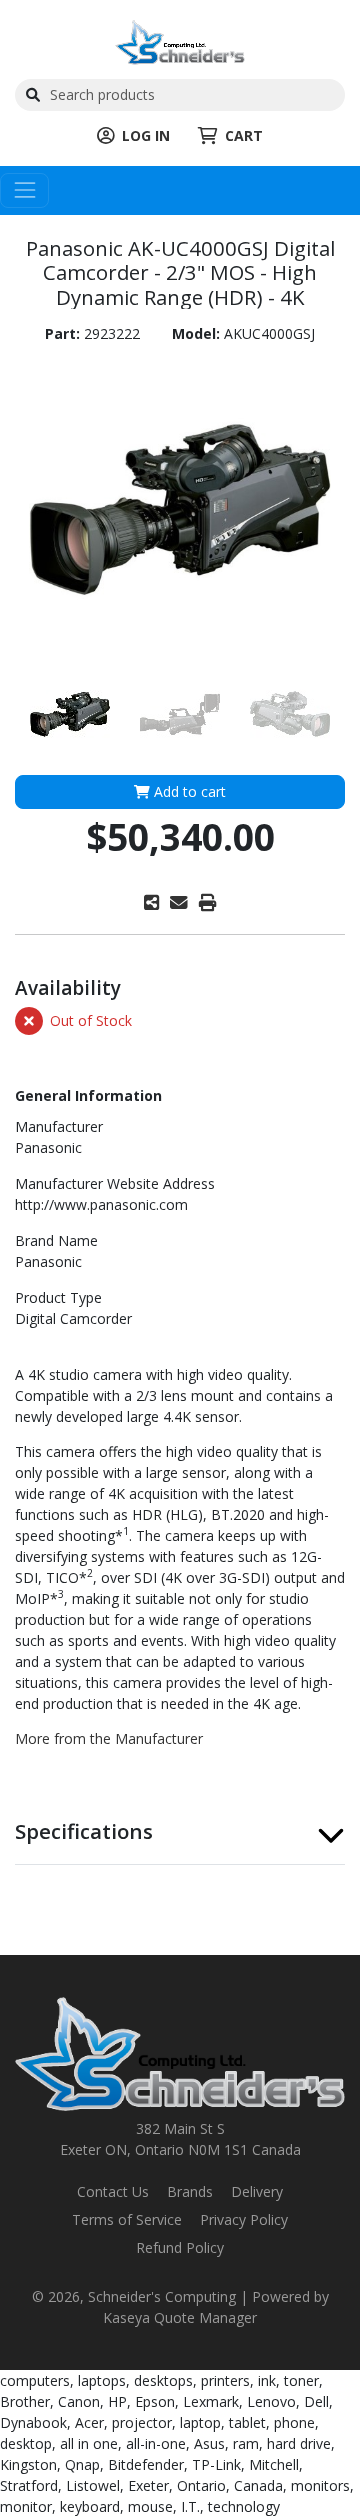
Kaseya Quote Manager (180, 2317)
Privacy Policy (244, 2219)
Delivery (257, 2191)
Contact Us (113, 2191)
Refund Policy (180, 2247)
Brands (190, 2191)
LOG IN (146, 135)
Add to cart (188, 791)
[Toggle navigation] (24, 190)
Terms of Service (127, 2219)
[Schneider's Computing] (180, 40)
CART (244, 135)
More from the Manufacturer (109, 1738)
